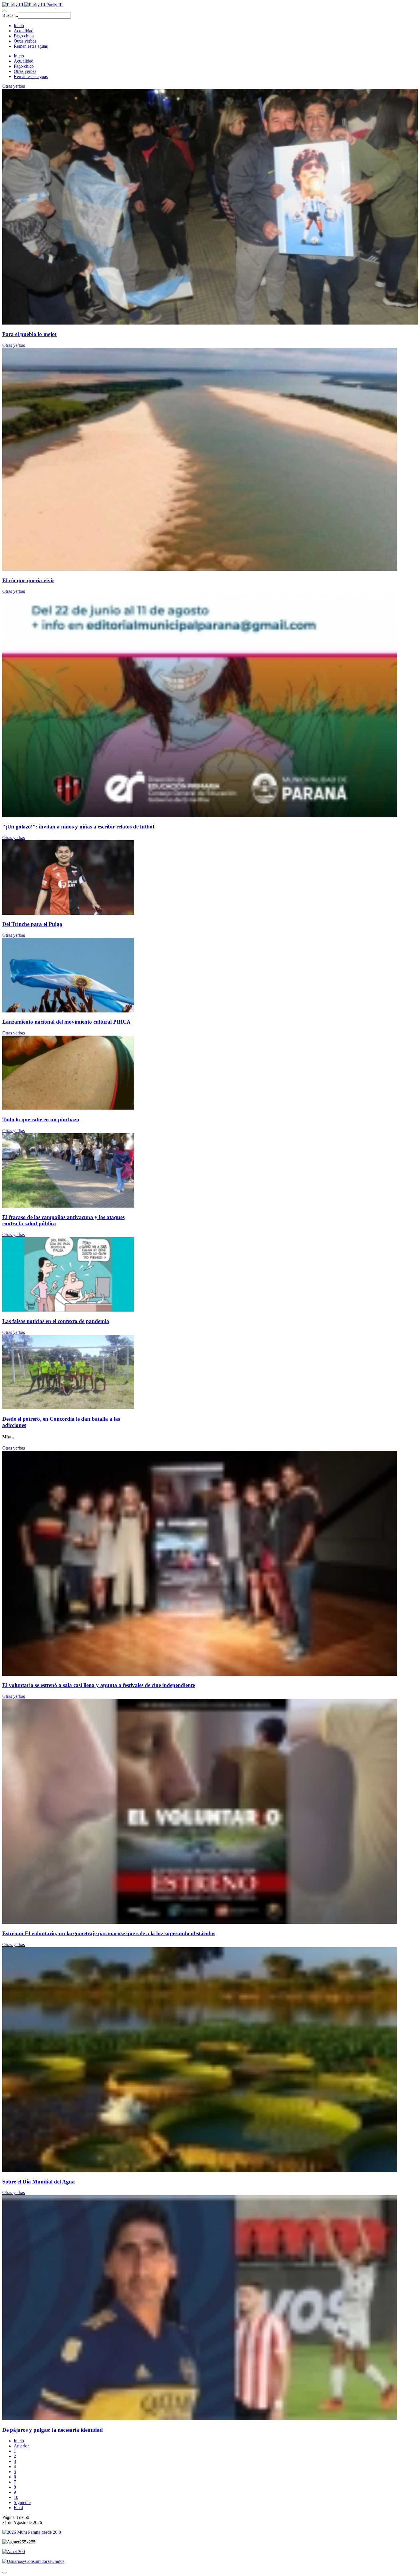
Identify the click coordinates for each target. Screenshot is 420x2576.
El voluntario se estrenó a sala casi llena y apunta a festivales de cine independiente (99, 1685)
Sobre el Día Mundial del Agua (39, 2182)
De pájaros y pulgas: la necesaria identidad (53, 2430)
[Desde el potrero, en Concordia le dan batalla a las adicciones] (68, 1408)
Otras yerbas (25, 41)
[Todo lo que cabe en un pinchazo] (68, 1108)
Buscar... (10, 15)
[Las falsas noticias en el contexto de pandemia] (68, 1310)
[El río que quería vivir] (200, 569)
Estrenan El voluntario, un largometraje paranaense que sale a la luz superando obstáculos (109, 1933)
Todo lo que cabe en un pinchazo (41, 1119)
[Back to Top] (5, 2573)
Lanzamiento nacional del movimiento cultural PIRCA (66, 1022)
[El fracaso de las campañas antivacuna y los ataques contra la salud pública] (68, 1206)
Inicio (19, 26)
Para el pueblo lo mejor (30, 334)
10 (16, 2497)
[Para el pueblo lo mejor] (210, 323)
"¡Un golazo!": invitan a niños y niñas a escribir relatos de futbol (78, 827)
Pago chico (24, 36)
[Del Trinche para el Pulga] (68, 913)
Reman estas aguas (31, 46)
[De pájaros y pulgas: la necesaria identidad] (200, 2419)
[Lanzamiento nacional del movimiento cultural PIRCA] (68, 1011)
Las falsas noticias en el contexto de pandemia (56, 1321)
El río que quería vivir (28, 580)
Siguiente (22, 2502)
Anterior (21, 2446)
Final (18, 2508)
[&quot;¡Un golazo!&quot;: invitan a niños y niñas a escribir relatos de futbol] (200, 815)
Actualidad (24, 31)
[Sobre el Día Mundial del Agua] (200, 2170)
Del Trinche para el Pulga (32, 924)
